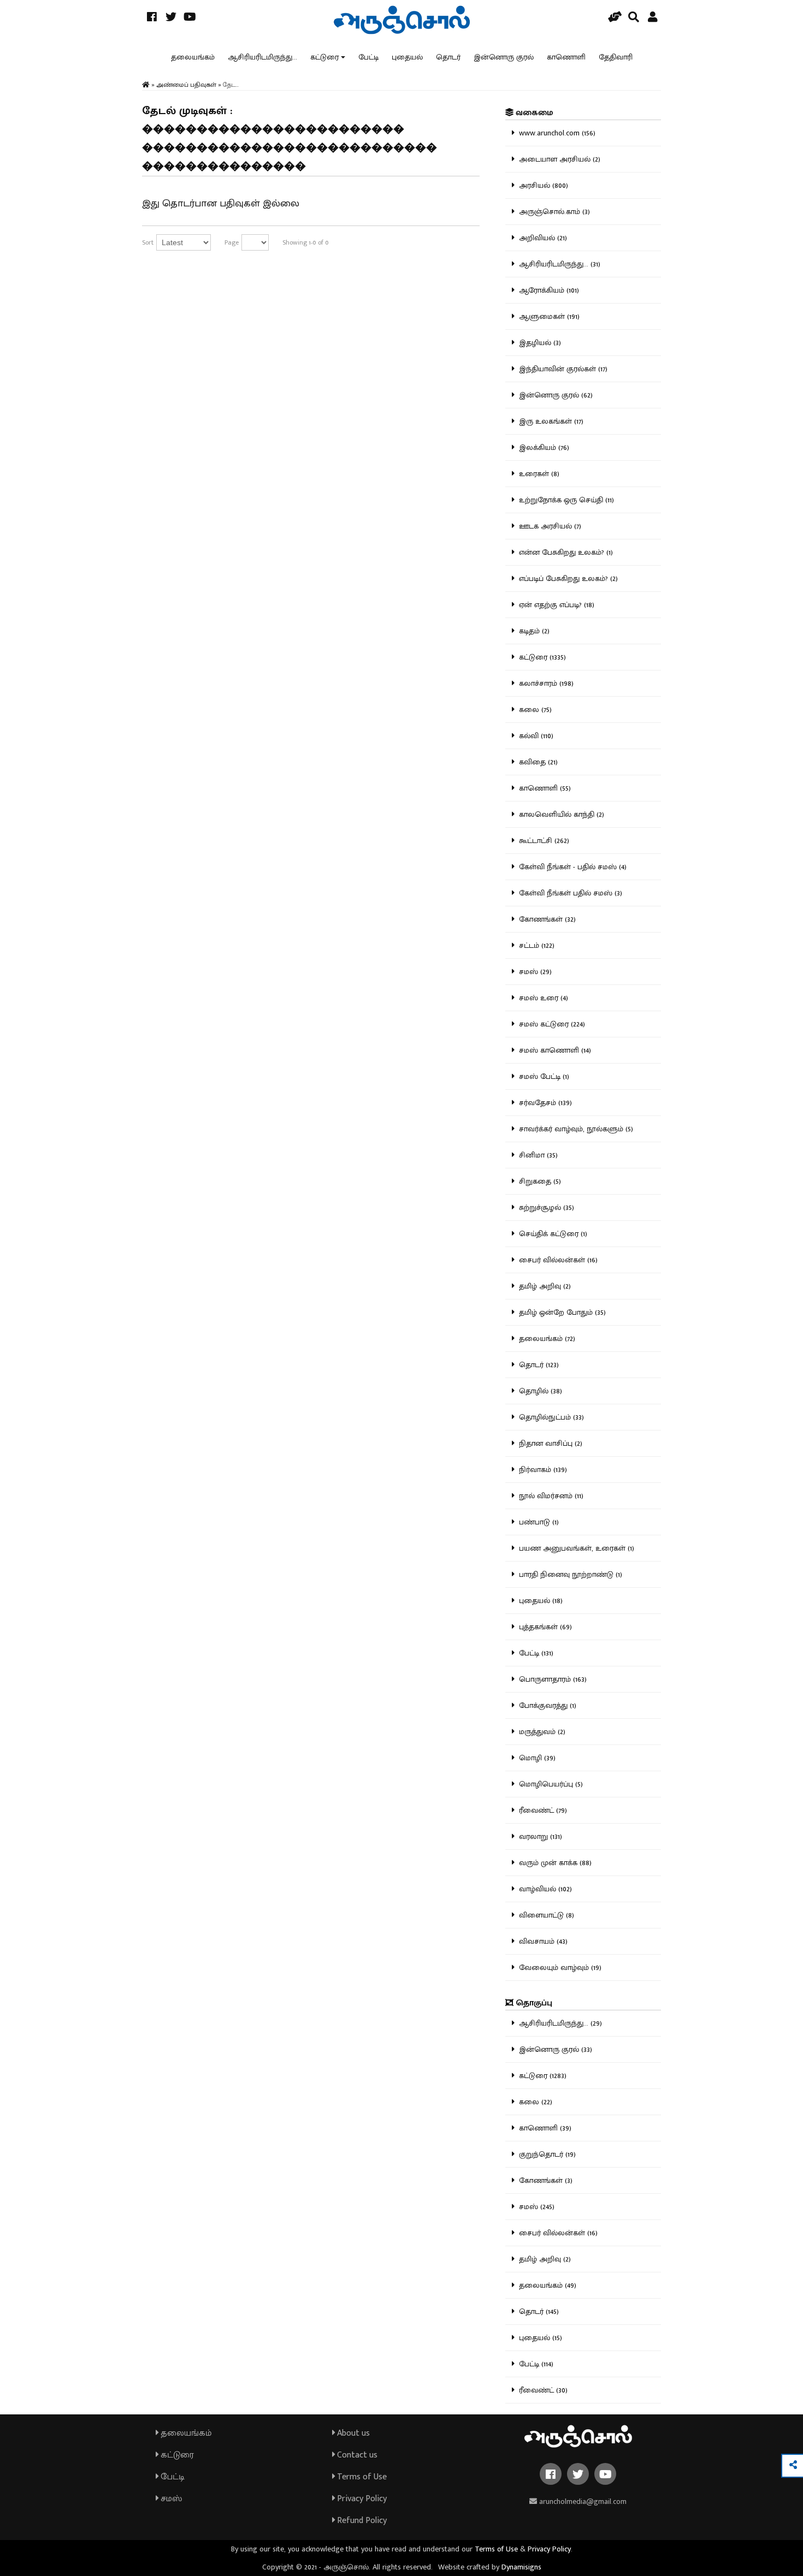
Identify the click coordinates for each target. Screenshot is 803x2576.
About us (352, 2433)
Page (232, 242)
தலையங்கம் (193, 57)
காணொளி (566, 57)
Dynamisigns (521, 2567)
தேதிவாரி (616, 57)
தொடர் (448, 57)
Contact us (356, 2455)
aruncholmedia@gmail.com (582, 2501)
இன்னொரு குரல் (504, 57)
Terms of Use (361, 2477)
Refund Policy (361, 2521)
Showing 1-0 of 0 (306, 242)
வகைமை (533, 113)
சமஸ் (170, 2499)
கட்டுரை (324, 57)
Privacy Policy (361, 2499)
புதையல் (407, 57)
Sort (148, 242)
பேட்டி (368, 57)
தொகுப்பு (533, 2003)
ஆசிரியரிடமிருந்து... (262, 57)
